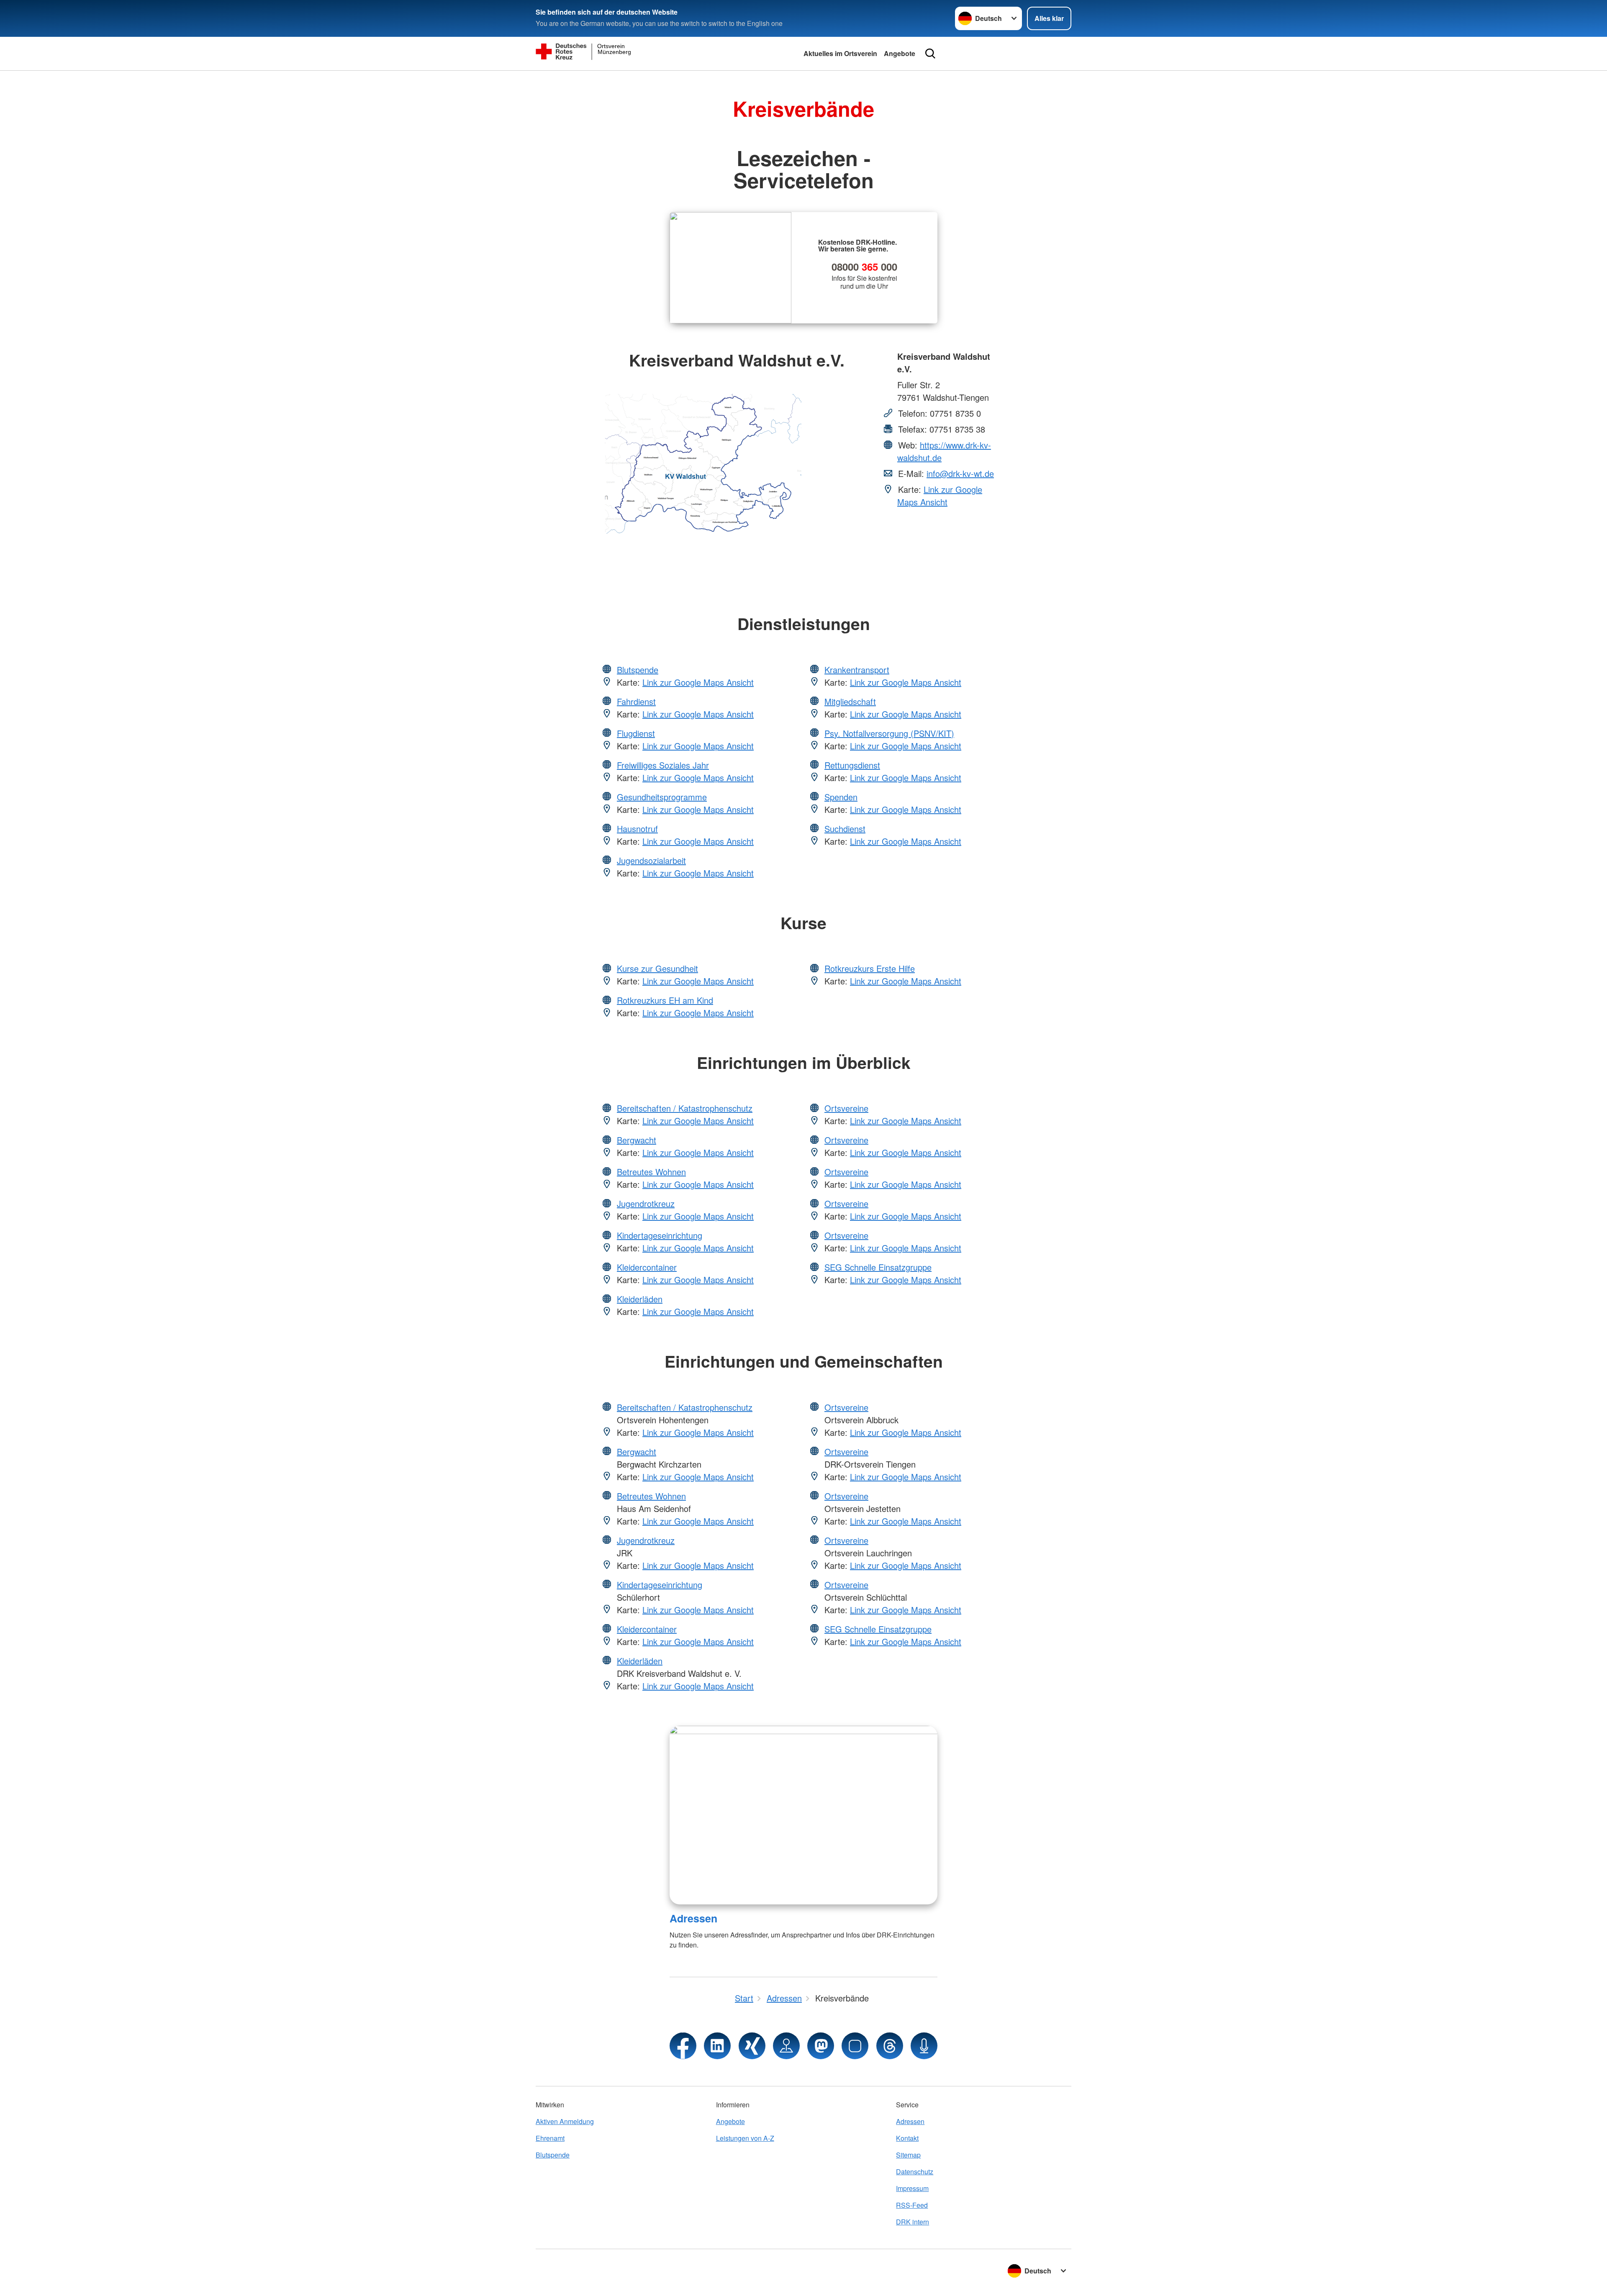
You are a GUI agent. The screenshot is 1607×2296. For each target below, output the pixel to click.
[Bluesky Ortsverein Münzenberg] (855, 2046)
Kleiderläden (640, 1299)
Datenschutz (915, 2172)
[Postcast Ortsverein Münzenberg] (924, 2046)
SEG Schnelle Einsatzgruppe (878, 1267)
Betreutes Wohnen (651, 1172)
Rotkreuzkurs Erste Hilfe (870, 968)
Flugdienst (636, 733)
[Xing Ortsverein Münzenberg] (752, 2046)
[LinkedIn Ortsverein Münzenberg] (717, 2046)
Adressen (693, 1918)
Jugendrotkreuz (646, 1203)
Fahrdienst (636, 701)
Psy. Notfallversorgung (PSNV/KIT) (889, 733)
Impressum (912, 2188)
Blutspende (638, 670)
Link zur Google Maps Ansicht (940, 496)
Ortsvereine (846, 1108)
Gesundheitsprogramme (662, 797)
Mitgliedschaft (850, 701)
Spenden (841, 797)
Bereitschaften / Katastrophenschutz (685, 1108)
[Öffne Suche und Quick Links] (930, 54)
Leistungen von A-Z (745, 2138)
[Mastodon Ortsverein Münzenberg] (821, 2046)
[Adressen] (803, 1815)
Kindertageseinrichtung (660, 1235)
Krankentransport (857, 670)
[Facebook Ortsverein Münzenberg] (683, 2046)
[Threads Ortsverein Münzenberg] (890, 2046)
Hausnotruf (637, 829)
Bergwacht (637, 1140)
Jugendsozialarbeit (651, 860)
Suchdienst (845, 829)
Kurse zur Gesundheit (657, 968)
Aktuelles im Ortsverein (840, 53)
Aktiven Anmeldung (565, 2121)
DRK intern (913, 2222)
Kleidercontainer (647, 1267)
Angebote (900, 53)
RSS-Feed (912, 2205)
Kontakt (907, 2138)
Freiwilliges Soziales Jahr (663, 765)
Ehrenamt (550, 2138)
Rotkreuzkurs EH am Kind (665, 1000)
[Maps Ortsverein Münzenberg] (786, 2046)
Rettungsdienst (852, 765)
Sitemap (908, 2155)
